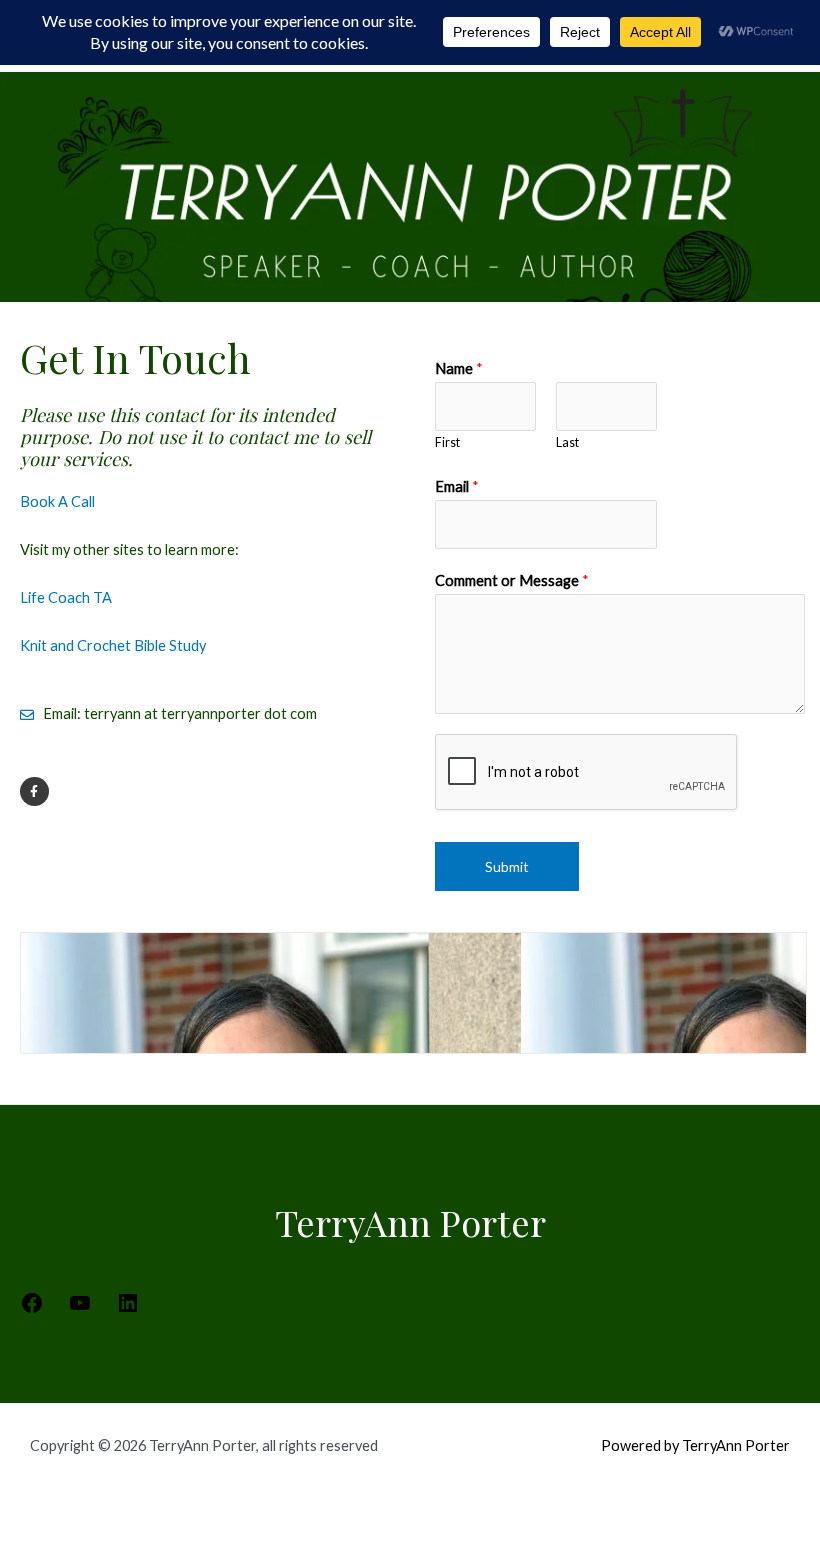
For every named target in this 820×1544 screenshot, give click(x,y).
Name (459, 368)
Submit (507, 866)
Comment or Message (512, 580)
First (447, 442)
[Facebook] (32, 1309)
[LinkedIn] (128, 1309)
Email (457, 486)
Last (567, 442)
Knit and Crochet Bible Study (113, 645)
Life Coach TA (66, 597)
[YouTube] (80, 1309)
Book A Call (57, 501)
